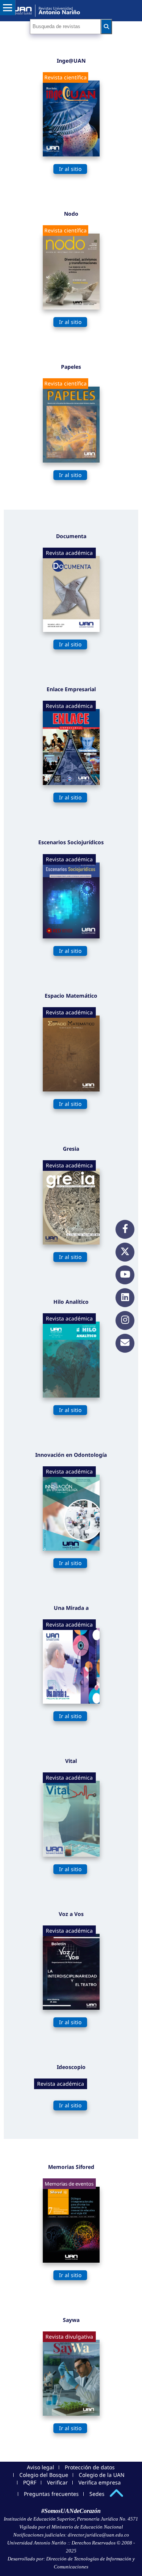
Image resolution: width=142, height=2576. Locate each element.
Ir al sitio (70, 169)
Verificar (57, 2482)
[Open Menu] (8, 8)
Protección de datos (90, 2467)
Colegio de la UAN (102, 2475)
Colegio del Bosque (44, 2475)
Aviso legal (41, 2467)
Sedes (97, 2494)
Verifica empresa (100, 2482)
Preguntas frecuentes (51, 2494)
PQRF (30, 2482)
